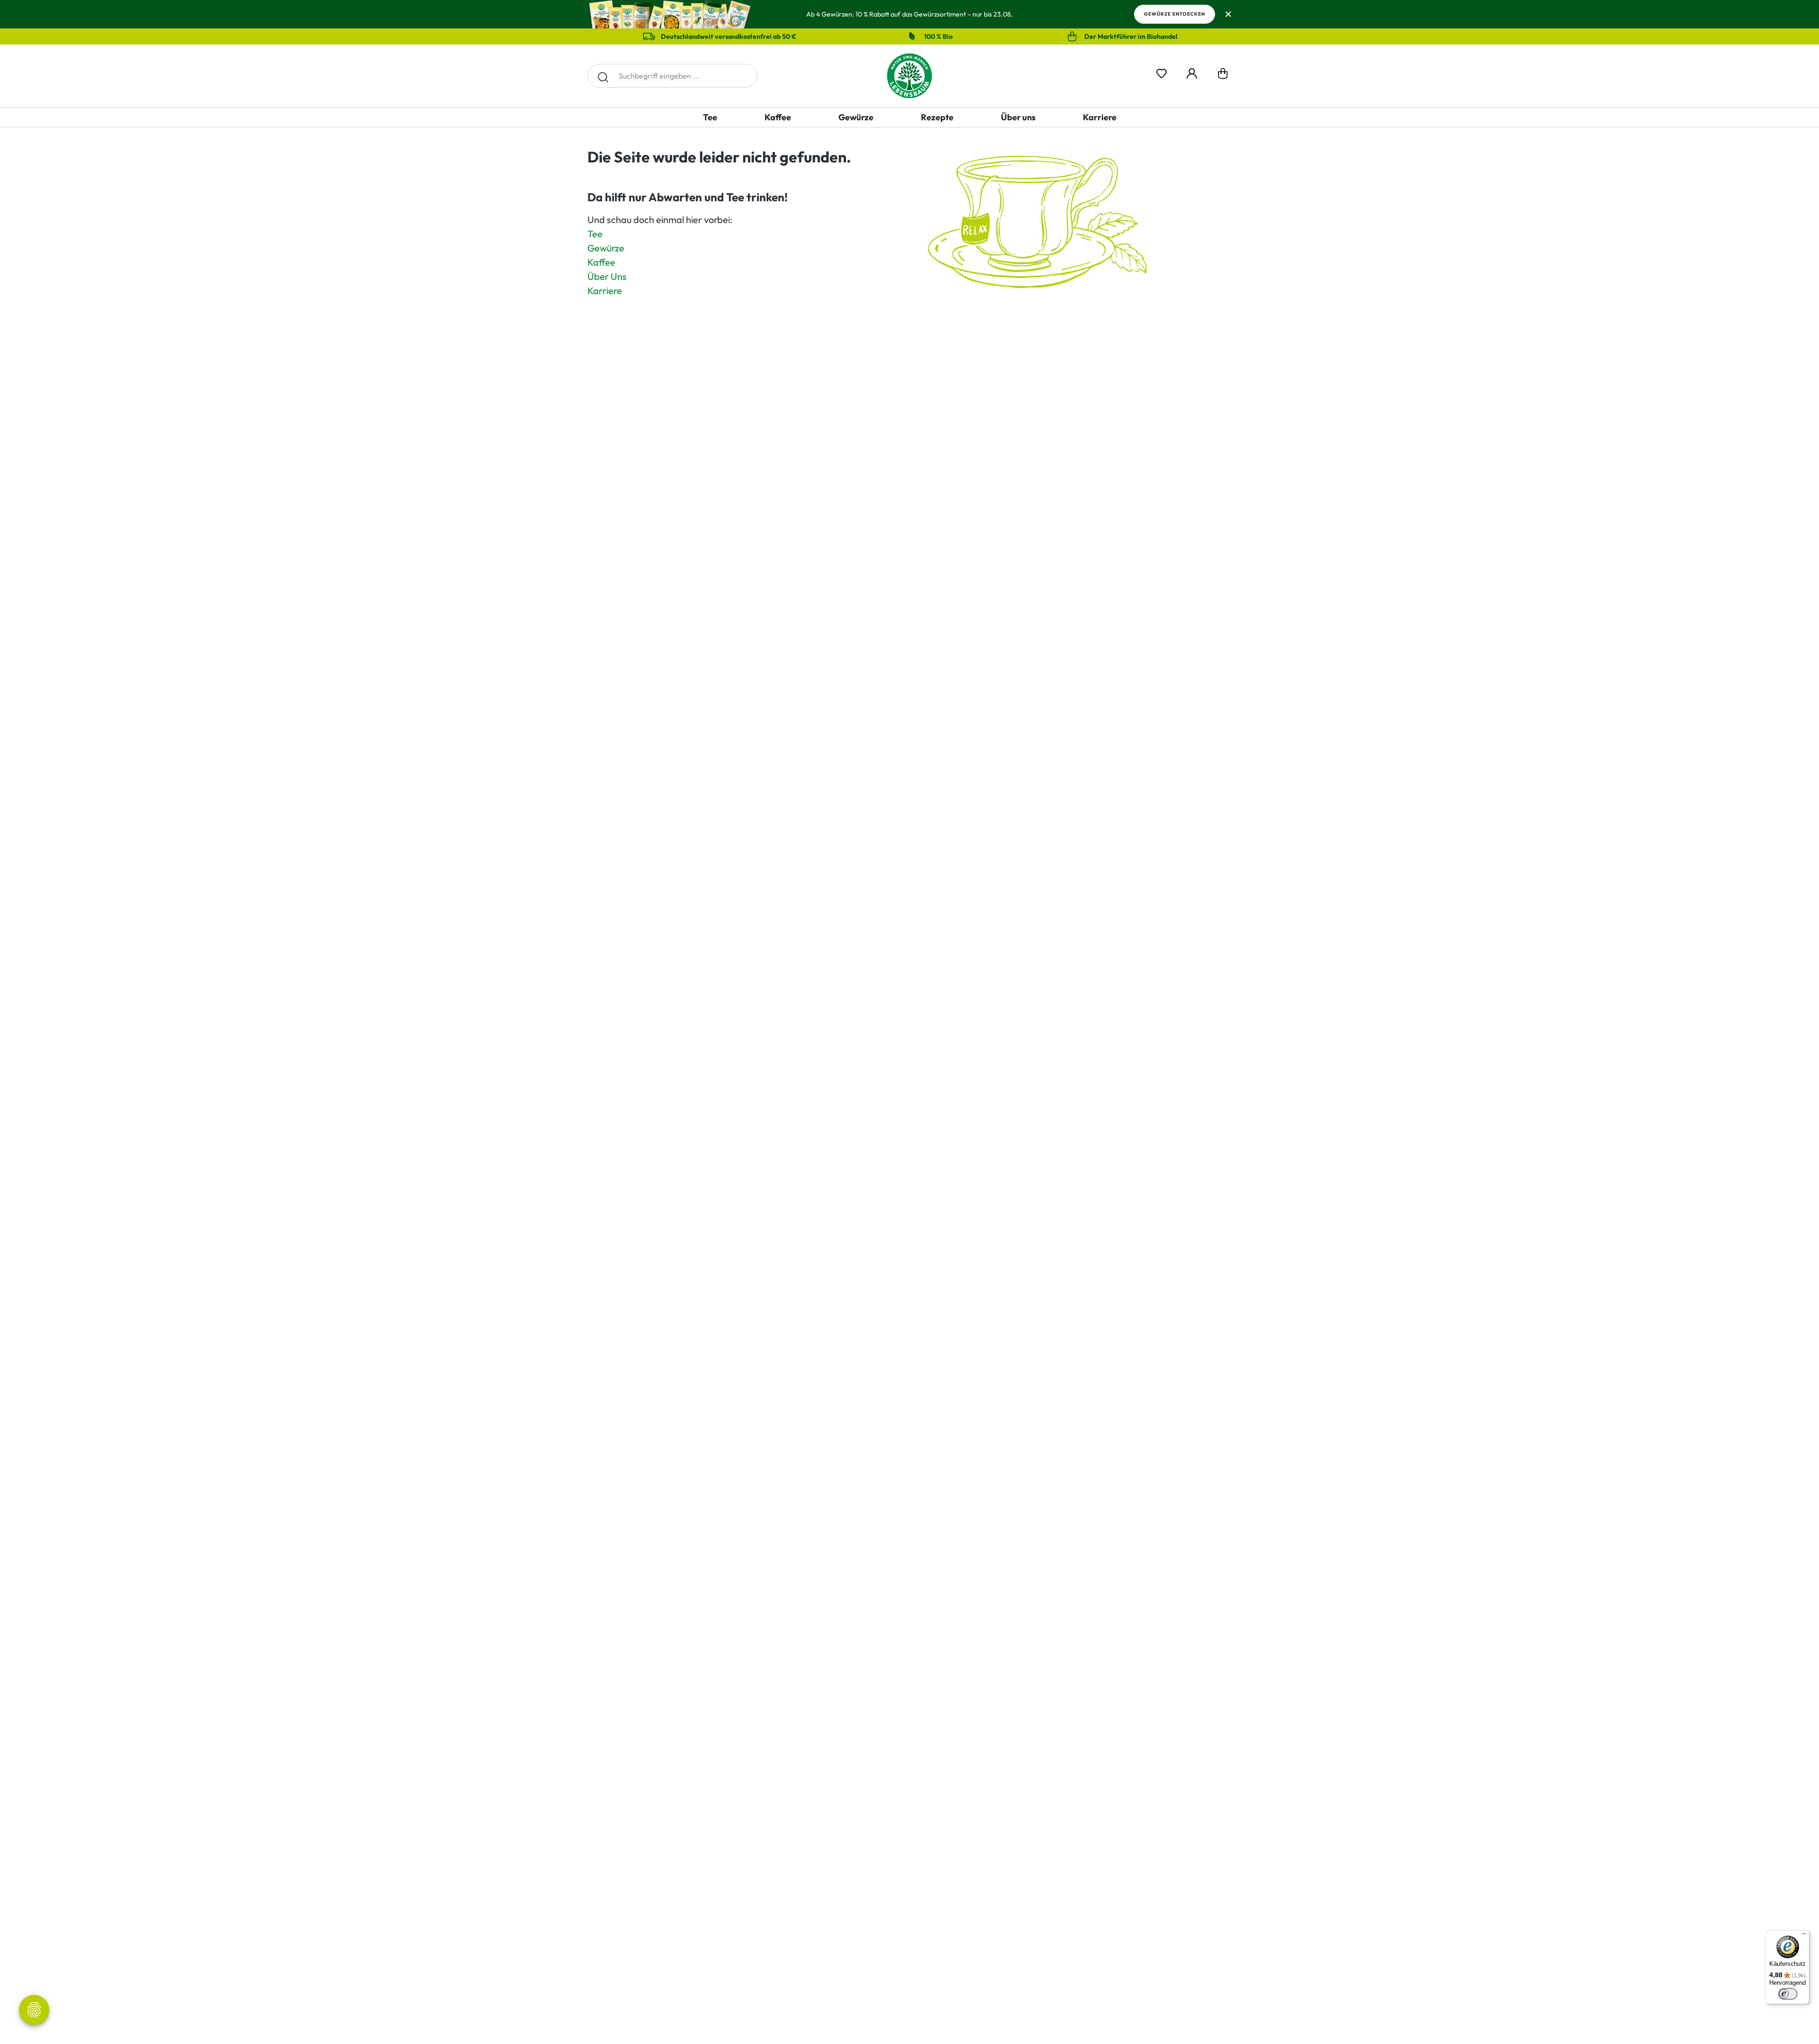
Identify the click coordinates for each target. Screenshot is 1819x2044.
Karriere (605, 291)
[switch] (1788, 1994)
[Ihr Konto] (1192, 72)
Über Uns (607, 276)
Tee (595, 234)
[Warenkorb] (1223, 76)
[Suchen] (603, 76)
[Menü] (1804, 1936)
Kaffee (601, 262)
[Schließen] (1228, 14)
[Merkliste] (1162, 72)
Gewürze (606, 248)
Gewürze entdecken (1175, 14)
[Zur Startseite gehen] (909, 76)
